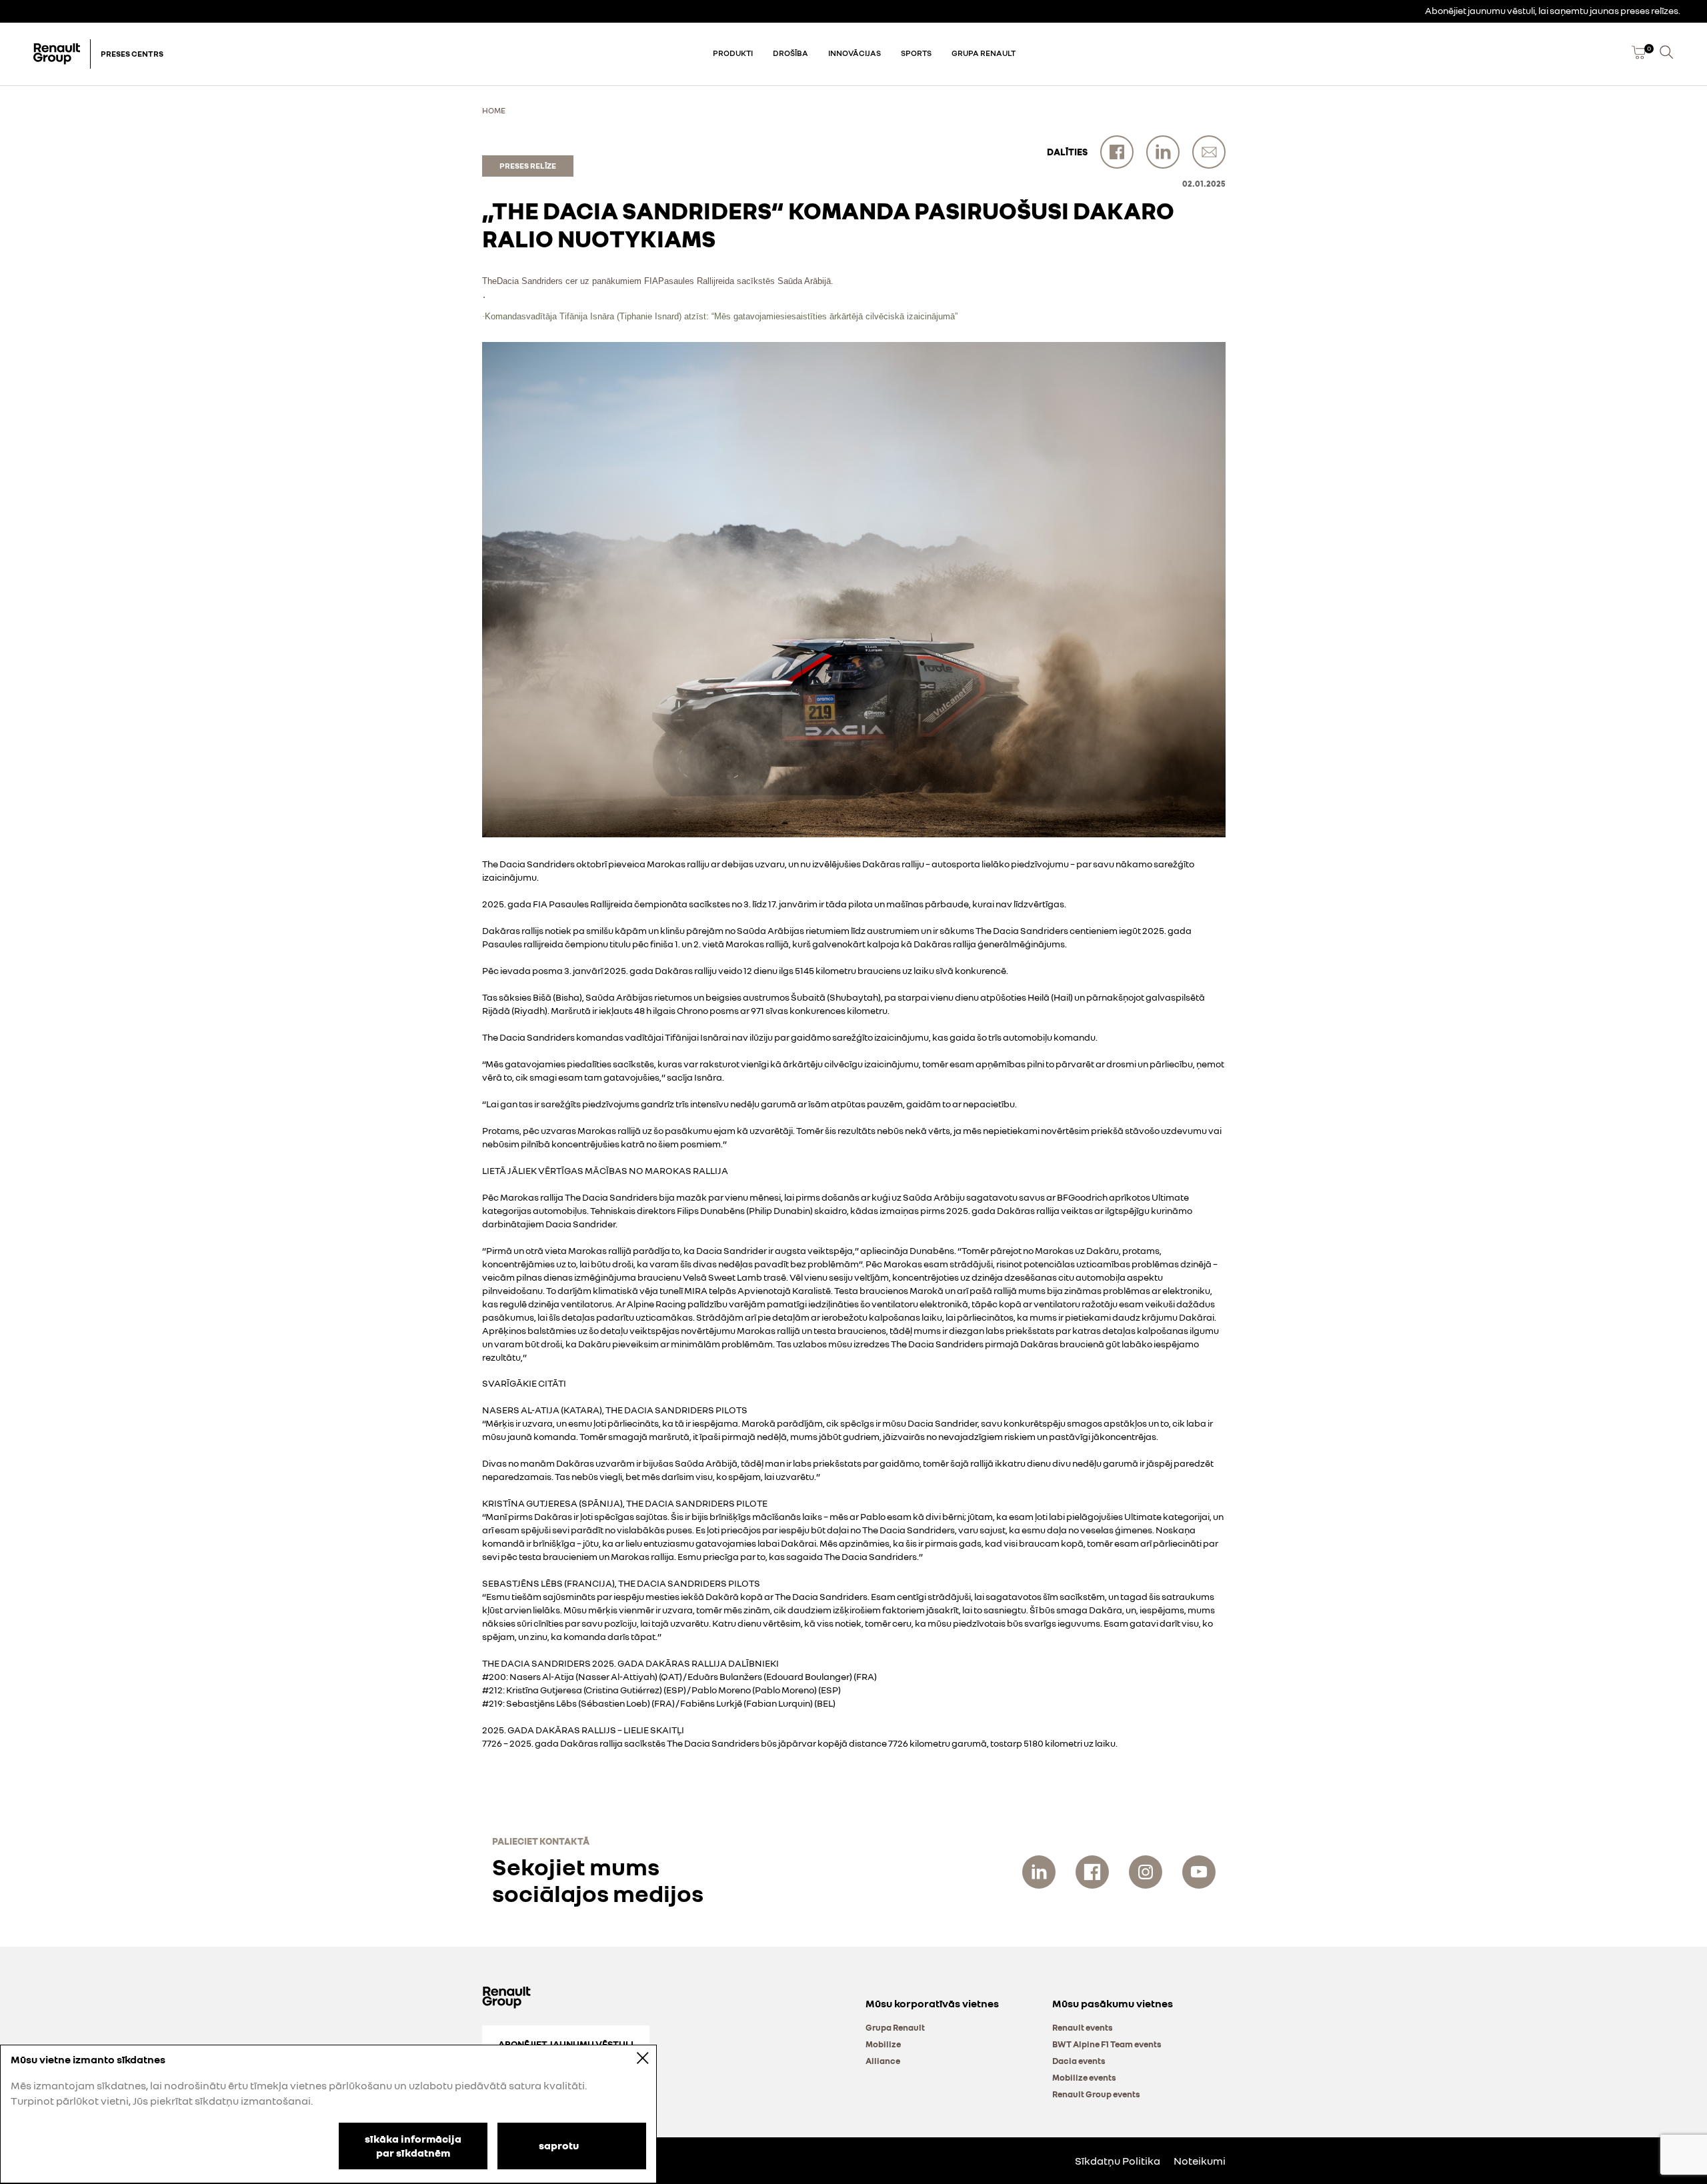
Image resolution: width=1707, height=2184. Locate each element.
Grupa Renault (984, 53)
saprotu (559, 2145)
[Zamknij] (633, 2058)
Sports (916, 53)
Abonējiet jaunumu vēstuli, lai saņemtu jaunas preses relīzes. (1553, 10)
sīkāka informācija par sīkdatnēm (413, 2146)
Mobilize (883, 2044)
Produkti (733, 53)
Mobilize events (1084, 2077)
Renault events (1083, 2027)
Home (494, 110)
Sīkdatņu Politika (1118, 2161)
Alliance (883, 2061)
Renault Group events (1096, 2094)
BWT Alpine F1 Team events (1107, 2044)
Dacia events (1079, 2061)
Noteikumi (1200, 2161)
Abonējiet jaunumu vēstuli (566, 2044)
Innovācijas (855, 53)
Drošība (790, 53)
